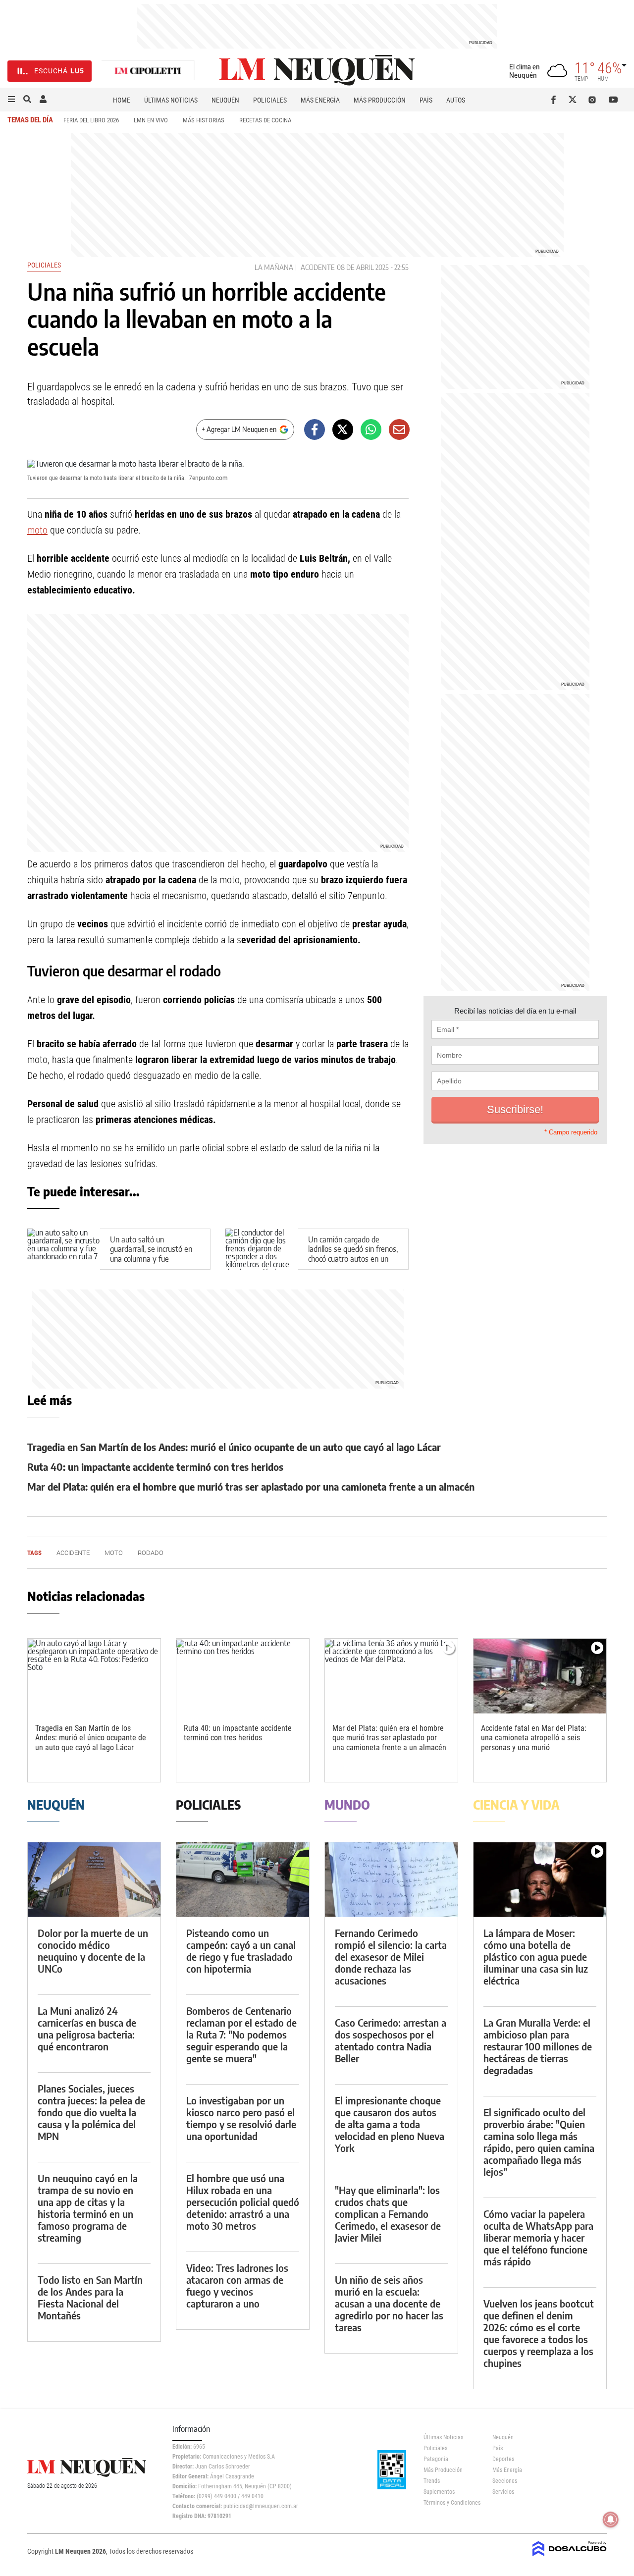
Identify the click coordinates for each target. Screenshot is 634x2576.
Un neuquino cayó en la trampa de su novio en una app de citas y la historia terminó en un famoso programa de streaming (88, 2208)
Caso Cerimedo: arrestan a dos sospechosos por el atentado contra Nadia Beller (391, 2040)
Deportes (503, 2459)
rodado (151, 1553)
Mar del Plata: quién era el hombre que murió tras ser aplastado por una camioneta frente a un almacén (251, 1486)
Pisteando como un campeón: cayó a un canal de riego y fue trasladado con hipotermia (241, 1951)
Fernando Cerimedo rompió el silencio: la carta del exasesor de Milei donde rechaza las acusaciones (391, 1957)
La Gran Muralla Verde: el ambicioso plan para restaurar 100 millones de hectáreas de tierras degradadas (538, 2046)
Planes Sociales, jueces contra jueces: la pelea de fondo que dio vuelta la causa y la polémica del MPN (91, 2112)
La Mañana (274, 267)
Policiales (270, 100)
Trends (432, 2481)
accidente (318, 267)
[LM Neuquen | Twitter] (575, 100)
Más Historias (204, 120)
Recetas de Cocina (265, 120)
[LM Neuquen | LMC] (148, 71)
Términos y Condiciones (450, 2503)
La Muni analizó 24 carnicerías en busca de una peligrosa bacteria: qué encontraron (87, 2028)
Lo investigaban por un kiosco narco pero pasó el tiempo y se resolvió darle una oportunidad (241, 2118)
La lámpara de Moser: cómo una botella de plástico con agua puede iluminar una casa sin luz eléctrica (536, 1957)
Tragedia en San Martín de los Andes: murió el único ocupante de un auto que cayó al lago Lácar (234, 1447)
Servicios (503, 2492)
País (426, 100)
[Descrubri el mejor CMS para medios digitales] (570, 2557)
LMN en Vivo (151, 120)
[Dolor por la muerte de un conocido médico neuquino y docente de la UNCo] (94, 1880)
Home (122, 100)
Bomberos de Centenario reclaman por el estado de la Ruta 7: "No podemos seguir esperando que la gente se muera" (241, 2034)
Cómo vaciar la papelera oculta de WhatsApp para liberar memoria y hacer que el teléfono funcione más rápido (538, 2237)
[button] (11, 100)
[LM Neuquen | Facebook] (555, 100)
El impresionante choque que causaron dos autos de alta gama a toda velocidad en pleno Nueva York (390, 2124)
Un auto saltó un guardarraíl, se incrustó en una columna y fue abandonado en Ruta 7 (151, 1254)
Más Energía (320, 100)
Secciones (505, 2481)
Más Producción (380, 100)
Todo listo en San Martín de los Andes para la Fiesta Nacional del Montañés (90, 2297)
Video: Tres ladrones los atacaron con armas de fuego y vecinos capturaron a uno (237, 2285)
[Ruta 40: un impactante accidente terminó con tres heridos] (243, 1676)
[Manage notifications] (611, 2520)
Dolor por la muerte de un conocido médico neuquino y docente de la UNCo (93, 1951)
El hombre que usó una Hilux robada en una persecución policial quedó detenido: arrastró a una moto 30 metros (243, 2202)
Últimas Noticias (171, 100)
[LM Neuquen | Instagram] (594, 100)
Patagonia (436, 2459)
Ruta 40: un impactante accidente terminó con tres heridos (155, 1467)
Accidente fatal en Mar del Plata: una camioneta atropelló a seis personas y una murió (534, 1738)
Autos (456, 100)
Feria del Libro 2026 (91, 120)
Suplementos (439, 2492)
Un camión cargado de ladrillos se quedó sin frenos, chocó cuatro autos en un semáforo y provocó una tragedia (353, 1259)
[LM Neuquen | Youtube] (613, 100)
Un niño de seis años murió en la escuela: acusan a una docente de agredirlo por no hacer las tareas (389, 2303)
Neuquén (225, 100)
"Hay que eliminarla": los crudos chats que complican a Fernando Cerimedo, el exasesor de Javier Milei (388, 2214)
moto (37, 530)
